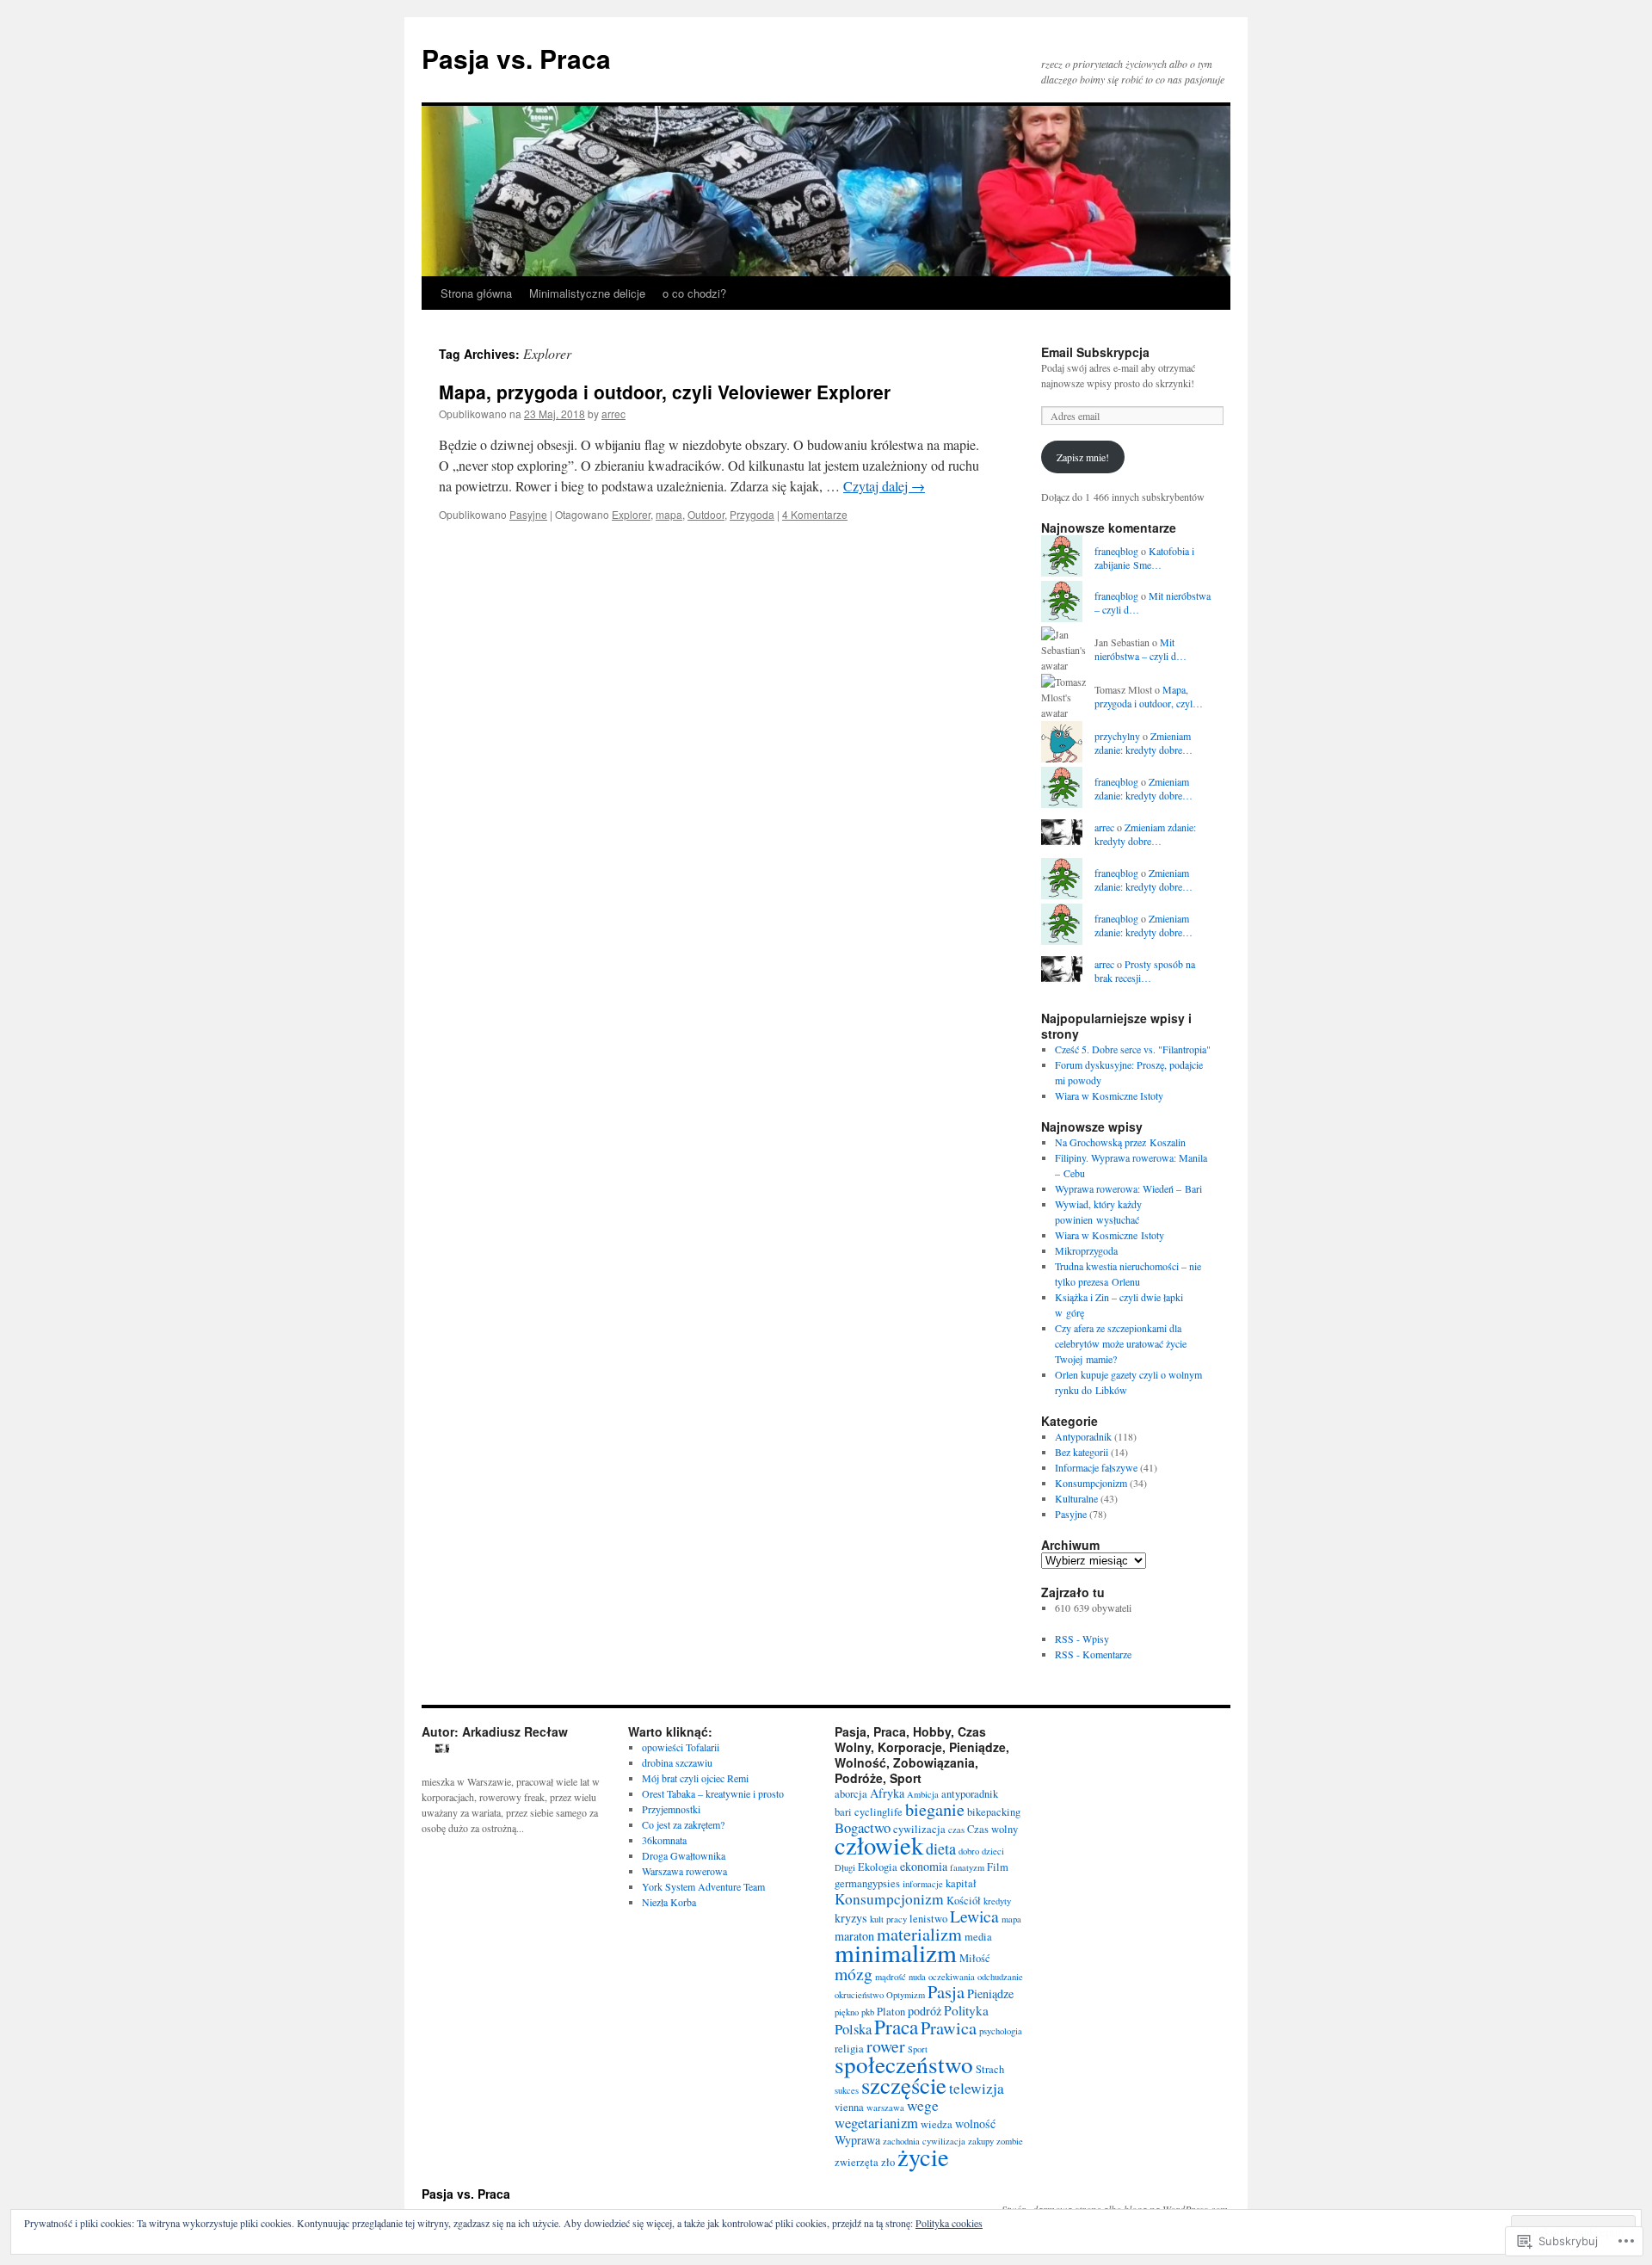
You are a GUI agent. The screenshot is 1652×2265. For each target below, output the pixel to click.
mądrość (891, 1977)
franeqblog (1116, 551)
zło (888, 2162)
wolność (975, 2123)
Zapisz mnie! (1083, 457)
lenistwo (928, 1919)
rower (886, 2046)
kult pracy (888, 1919)
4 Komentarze (815, 514)
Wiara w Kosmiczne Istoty (1109, 1095)
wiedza (937, 2124)
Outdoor (706, 514)
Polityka (966, 2010)
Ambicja (923, 1794)
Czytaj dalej (884, 486)
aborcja (851, 1794)
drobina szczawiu (677, 1762)
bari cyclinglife (869, 1812)
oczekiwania (952, 1977)
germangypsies (867, 1883)
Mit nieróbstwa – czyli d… (1140, 649)
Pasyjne (528, 514)
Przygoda (752, 514)
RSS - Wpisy (1082, 1639)
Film (998, 1867)
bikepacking (994, 1812)
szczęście (904, 2085)
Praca (896, 2027)
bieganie (935, 1809)
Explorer (631, 514)
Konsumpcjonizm (1091, 1483)
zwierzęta (857, 2162)
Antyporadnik (1083, 1436)
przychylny (1117, 736)
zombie (1010, 2141)
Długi (845, 1867)
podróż (925, 2011)
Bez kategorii (1082, 1452)
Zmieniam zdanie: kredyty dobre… (1143, 743)
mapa (669, 514)
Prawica (949, 2028)
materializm (919, 1934)
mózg (854, 1974)
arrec (613, 414)
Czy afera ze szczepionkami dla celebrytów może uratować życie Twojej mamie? (1121, 1343)
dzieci (993, 1851)
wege (923, 2105)
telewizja (977, 2088)
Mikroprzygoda (1086, 1250)
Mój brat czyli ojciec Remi (695, 1778)
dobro (969, 1851)
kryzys (851, 1918)
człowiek (879, 1845)
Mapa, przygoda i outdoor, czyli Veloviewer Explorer (665, 392)
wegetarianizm (876, 2123)
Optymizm (906, 1995)
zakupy (981, 2141)
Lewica (974, 1916)
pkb (868, 2012)
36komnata (664, 1840)
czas (956, 1830)
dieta (941, 1848)
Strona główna (476, 293)
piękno (847, 2012)
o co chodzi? (694, 293)
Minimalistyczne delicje (587, 293)
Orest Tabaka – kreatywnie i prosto (713, 1793)
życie (923, 2157)
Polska (853, 2029)
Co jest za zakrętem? (683, 1824)
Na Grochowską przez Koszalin (1120, 1142)
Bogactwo (863, 1827)
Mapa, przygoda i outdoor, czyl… (1149, 697)
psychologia (1001, 2031)
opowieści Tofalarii (681, 1747)
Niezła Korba (669, 1902)
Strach (990, 2069)
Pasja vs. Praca (516, 58)
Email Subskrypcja (1095, 352)
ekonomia (924, 1866)
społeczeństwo (904, 2064)
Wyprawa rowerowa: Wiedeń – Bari (1128, 1188)
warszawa (885, 2108)
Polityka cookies (949, 2223)
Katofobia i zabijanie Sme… (1144, 558)
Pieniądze (990, 1993)
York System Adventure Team (703, 1886)
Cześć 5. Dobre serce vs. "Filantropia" (1133, 1049)
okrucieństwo (859, 1995)
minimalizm (896, 1952)
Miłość (975, 1958)
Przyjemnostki (671, 1809)
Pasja (946, 1992)
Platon (891, 2012)
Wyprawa (857, 2140)
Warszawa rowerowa (684, 1871)
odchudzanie (1000, 1977)
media (978, 1937)
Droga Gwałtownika (684, 1855)
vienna (849, 2107)
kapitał (961, 1883)
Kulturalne (1076, 1498)
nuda (917, 1977)
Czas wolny (992, 1829)
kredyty (997, 1901)
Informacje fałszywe (1096, 1467)
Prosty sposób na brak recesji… (1145, 971)
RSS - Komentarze (1093, 1654)
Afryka (887, 1793)
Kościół (964, 1901)
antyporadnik (970, 1794)
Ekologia (878, 1867)
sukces (847, 2090)
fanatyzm (967, 1867)
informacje (923, 1884)
